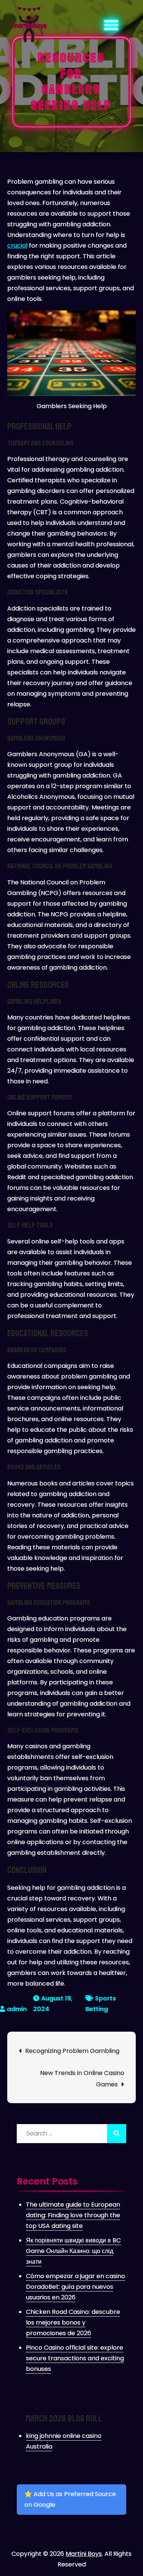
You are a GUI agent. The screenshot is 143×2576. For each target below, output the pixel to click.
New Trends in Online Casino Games (82, 2079)
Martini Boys (84, 2554)
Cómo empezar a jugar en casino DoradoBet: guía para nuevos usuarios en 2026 (76, 2287)
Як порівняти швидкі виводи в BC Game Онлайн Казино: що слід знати (73, 2251)
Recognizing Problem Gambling (72, 2051)
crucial (17, 246)
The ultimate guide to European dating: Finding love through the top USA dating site (73, 2215)
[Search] (117, 2134)
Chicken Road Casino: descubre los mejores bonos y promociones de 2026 (73, 2322)
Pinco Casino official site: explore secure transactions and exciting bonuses (75, 2358)
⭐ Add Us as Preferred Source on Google (70, 2499)
